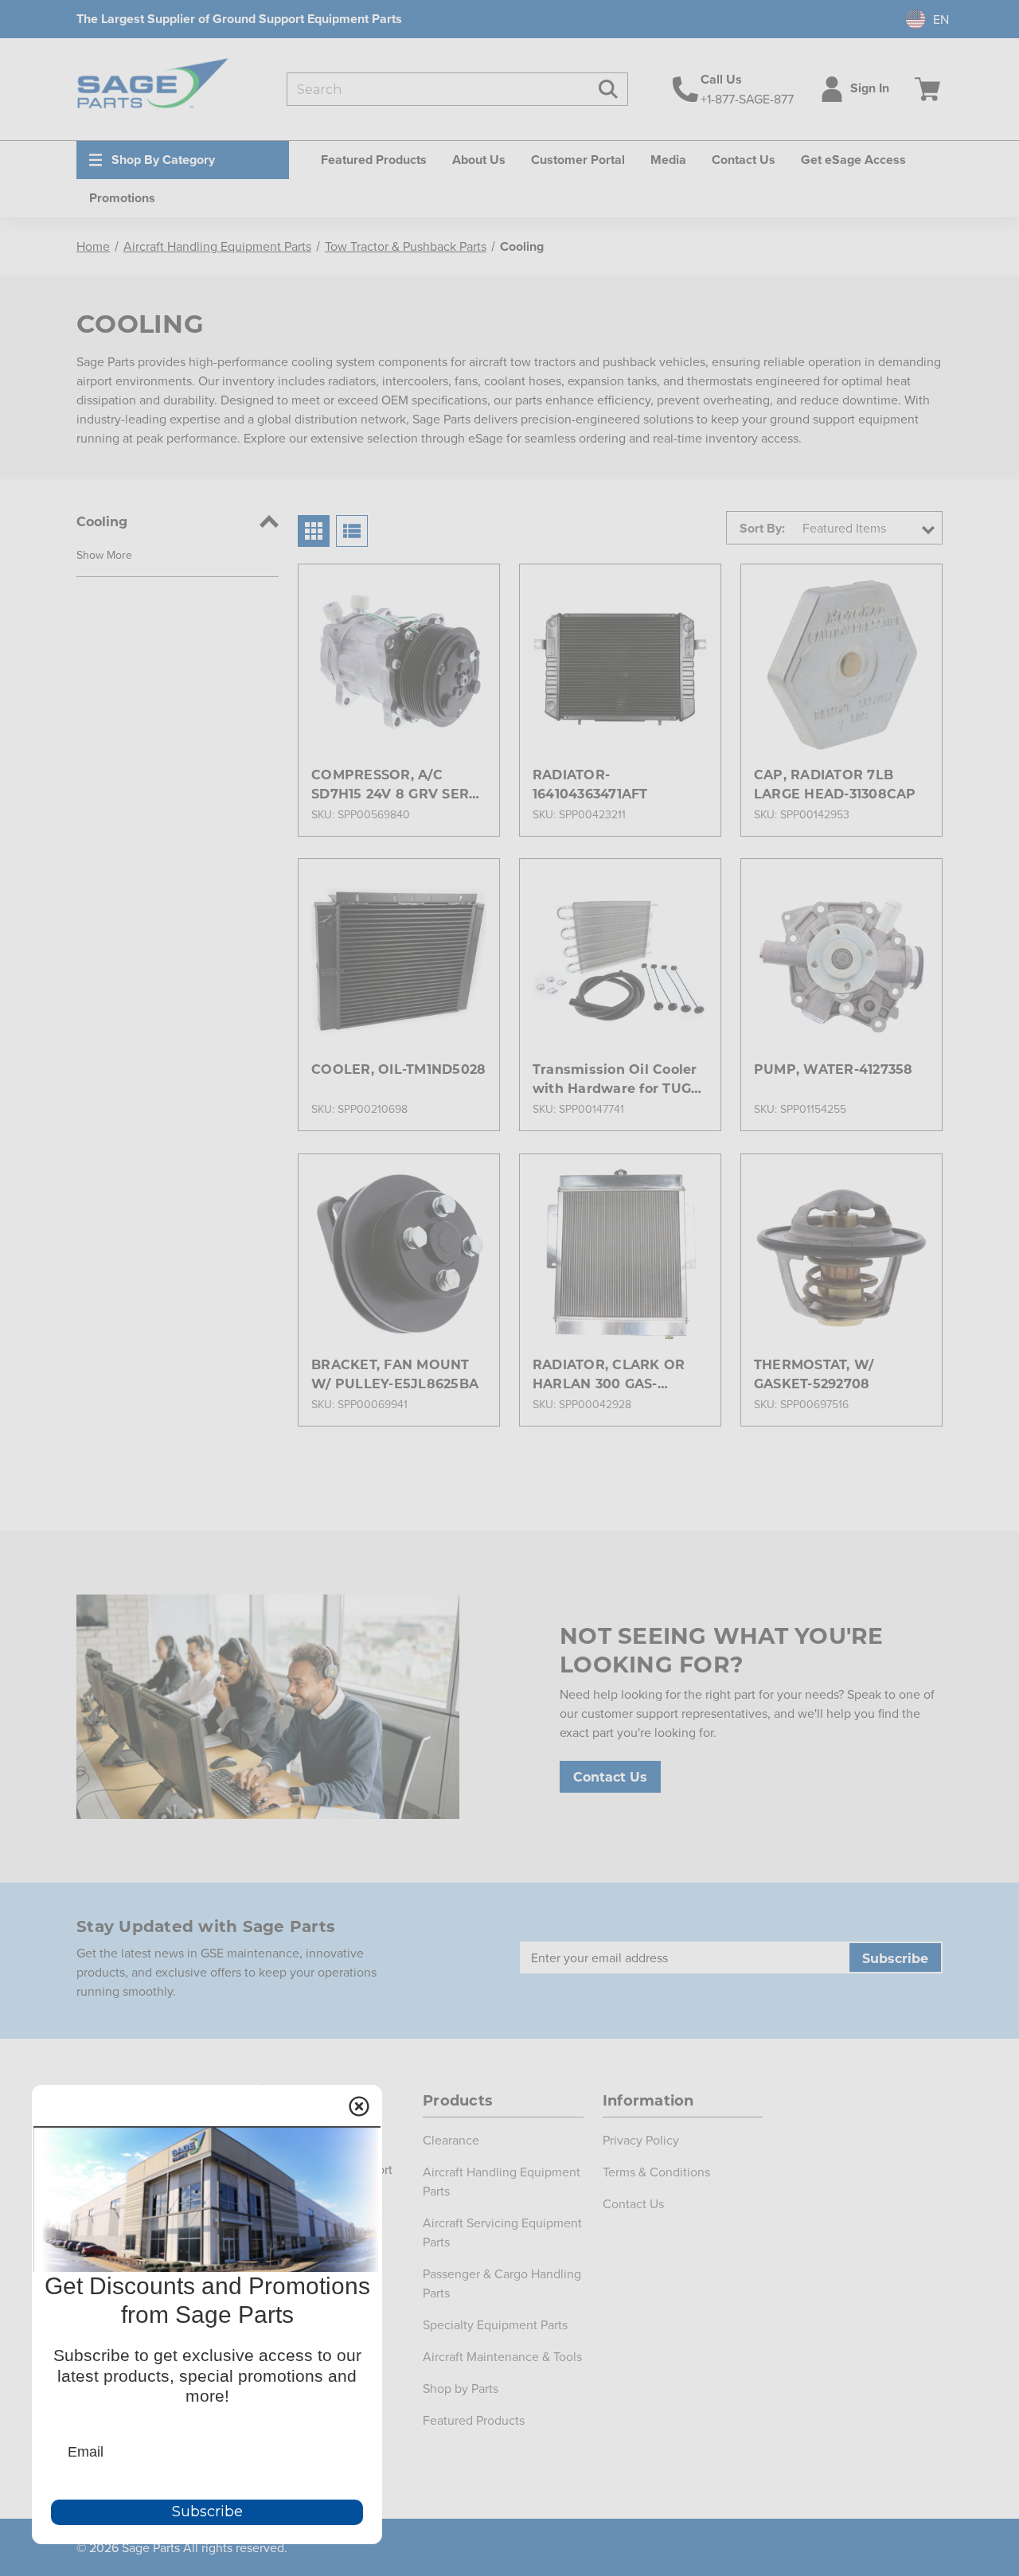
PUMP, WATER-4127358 (834, 1069)
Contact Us (744, 160)
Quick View (398, 636)
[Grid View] (314, 531)
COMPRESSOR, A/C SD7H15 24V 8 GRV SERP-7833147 (398, 785)
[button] (104, 554)
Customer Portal (578, 160)
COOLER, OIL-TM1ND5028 (398, 1069)
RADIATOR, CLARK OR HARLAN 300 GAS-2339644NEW (609, 1374)
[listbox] (867, 528)
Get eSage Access (853, 160)
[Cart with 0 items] (924, 89)
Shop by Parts (461, 2388)
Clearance (451, 2140)
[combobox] (921, 19)
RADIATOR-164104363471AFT (590, 784)
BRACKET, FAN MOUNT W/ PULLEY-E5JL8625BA (395, 1374)
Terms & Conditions (656, 2172)
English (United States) (919, 19)
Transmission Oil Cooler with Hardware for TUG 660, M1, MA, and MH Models (615, 1079)
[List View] (352, 531)
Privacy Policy (641, 2140)
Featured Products (474, 2420)
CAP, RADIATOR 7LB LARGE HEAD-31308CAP (835, 784)
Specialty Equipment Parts (495, 2324)
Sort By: (762, 528)
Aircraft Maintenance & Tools (502, 2356)
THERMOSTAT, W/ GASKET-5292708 (814, 1374)
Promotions (122, 198)
